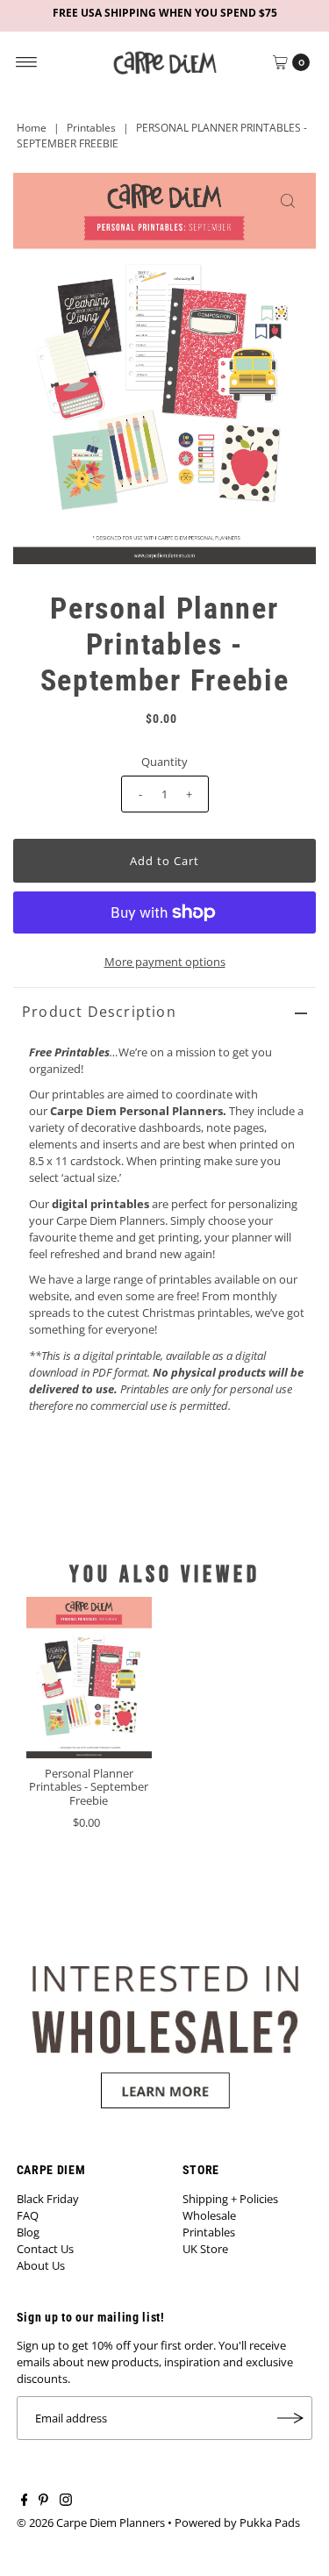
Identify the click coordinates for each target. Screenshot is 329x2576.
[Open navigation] (27, 62)
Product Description (99, 1012)
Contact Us (45, 2249)
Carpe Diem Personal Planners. (138, 1111)
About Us (41, 2265)
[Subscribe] (290, 2418)
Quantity (164, 762)
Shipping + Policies (230, 2199)
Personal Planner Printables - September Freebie (89, 1787)
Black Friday (48, 2199)
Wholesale (209, 2215)
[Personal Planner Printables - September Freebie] (89, 1678)
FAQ (28, 2215)
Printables (91, 128)
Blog (28, 2232)
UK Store (205, 2249)
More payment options (165, 962)
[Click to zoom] (288, 201)
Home (32, 128)
